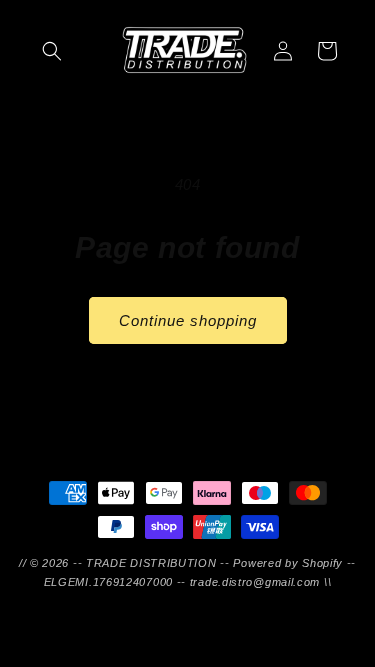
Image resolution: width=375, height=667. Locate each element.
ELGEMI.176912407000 (108, 582)
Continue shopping (188, 320)
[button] (52, 51)
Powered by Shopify (288, 563)
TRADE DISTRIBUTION (151, 563)
